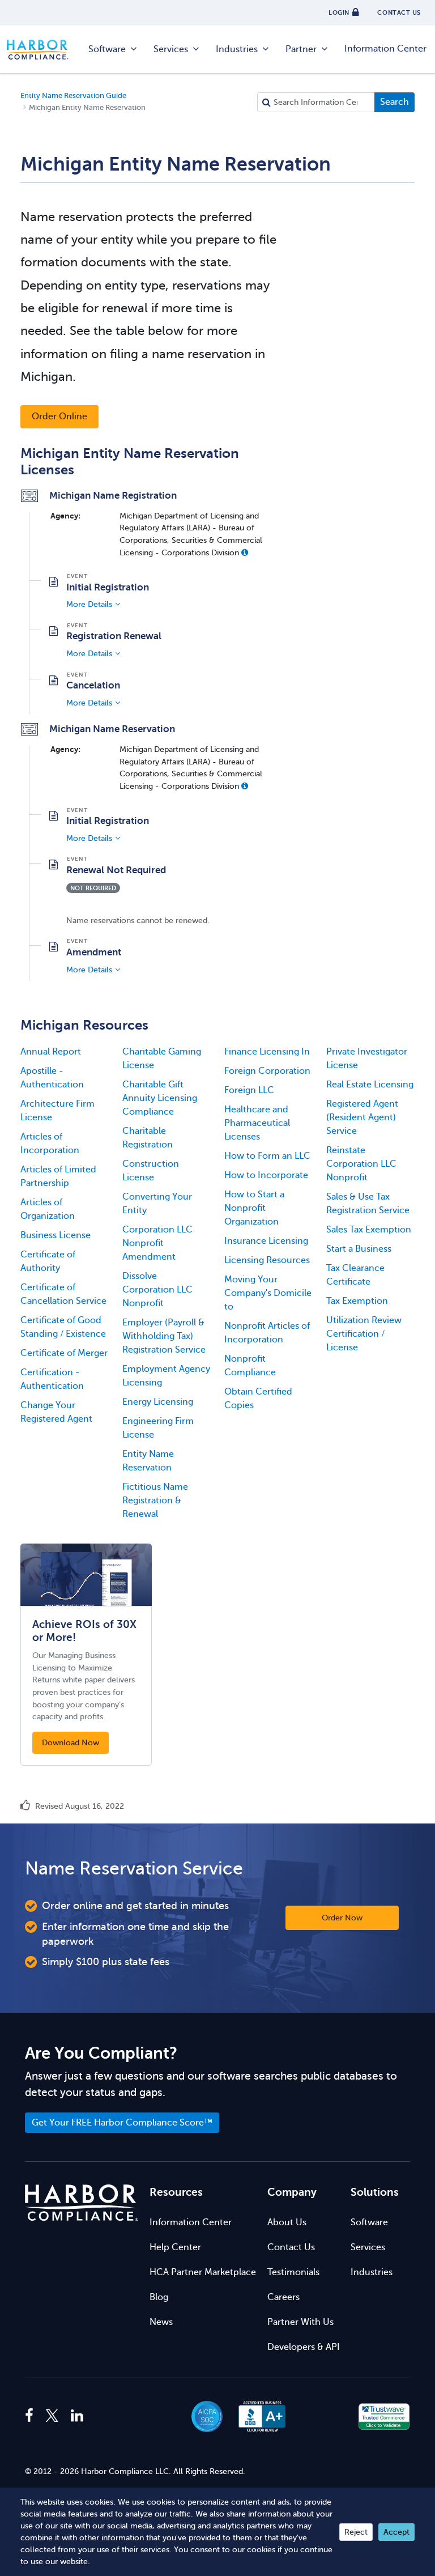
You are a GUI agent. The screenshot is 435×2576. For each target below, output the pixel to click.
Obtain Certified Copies (258, 1398)
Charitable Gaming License (162, 1059)
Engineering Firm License (158, 1428)
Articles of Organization (48, 1209)
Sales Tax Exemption (369, 1230)
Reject (356, 2532)
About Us (287, 2222)
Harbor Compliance (44, 50)
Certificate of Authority (48, 1261)
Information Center (385, 49)
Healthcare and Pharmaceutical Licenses (257, 1123)
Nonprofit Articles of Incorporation (267, 1333)
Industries (237, 49)
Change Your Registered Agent (56, 1412)
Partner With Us (300, 2322)
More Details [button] (89, 604)
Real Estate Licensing (370, 1085)
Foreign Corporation (267, 1071)
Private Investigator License (367, 1059)
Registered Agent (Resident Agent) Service (362, 1117)
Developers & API (304, 2347)
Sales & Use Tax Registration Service (368, 1204)
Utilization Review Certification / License (364, 1334)
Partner (301, 49)
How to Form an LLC (267, 1156)
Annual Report (51, 1052)
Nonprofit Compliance (250, 1366)
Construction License (151, 1171)
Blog (159, 2297)
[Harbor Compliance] (82, 2203)
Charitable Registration (148, 1138)
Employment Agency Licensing (166, 1376)
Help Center (175, 2247)
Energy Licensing (158, 1402)
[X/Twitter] (52, 2416)
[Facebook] (32, 2416)
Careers (283, 2297)
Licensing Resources (267, 1260)
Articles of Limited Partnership (58, 1176)
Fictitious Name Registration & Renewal (155, 1500)
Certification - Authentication (52, 1379)
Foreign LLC (249, 1090)
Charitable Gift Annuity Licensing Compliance (160, 1098)
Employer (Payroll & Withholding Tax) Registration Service (164, 1336)
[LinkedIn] (77, 2416)
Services (171, 49)
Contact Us (291, 2247)
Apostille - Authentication (52, 1078)
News (161, 2322)
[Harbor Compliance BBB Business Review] (257, 2416)
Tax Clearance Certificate (355, 1275)
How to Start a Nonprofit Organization (254, 1208)
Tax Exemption (357, 1301)
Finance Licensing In (267, 1052)
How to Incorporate (266, 1175)
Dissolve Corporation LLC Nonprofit (157, 1290)
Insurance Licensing (266, 1241)
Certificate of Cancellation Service (63, 1294)
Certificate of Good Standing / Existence (63, 1327)
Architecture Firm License (57, 1111)
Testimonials (293, 2272)
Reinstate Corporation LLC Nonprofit (361, 1164)
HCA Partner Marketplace (203, 2272)
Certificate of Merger (64, 1353)
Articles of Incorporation (50, 1144)
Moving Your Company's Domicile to (268, 1293)
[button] (245, 552)
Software (107, 49)
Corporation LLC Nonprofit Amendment (157, 1243)
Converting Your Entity (157, 1204)
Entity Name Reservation (148, 1461)
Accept (396, 2532)
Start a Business (359, 1249)
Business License (56, 1235)
